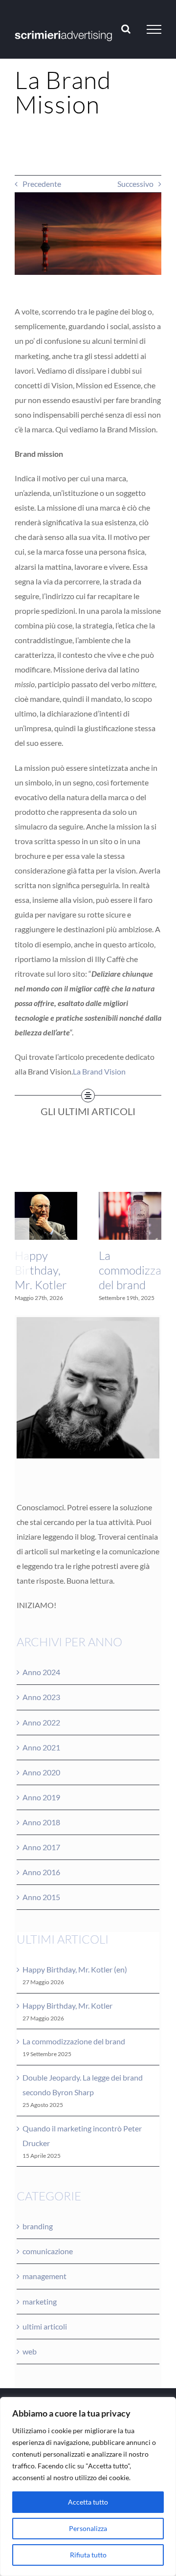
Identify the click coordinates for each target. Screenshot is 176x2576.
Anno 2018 (41, 1822)
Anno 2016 (41, 1872)
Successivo (135, 184)
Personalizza (88, 2528)
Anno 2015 (41, 1897)
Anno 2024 (41, 1672)
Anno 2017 (41, 1847)
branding (38, 2226)
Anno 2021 (41, 1747)
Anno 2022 (41, 1722)
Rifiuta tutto (88, 2555)
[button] (22, 1247)
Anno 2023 (41, 1697)
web (30, 2351)
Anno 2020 (41, 1772)
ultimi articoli (45, 2326)
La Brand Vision (99, 1071)
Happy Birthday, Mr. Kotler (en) (75, 1969)
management (44, 2276)
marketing (40, 2301)
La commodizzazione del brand (74, 2041)
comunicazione (48, 2251)
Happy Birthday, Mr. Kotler (41, 1270)
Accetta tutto (88, 2502)
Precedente (42, 184)
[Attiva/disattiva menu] (154, 29)
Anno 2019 (41, 1797)
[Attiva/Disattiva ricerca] (126, 29)
